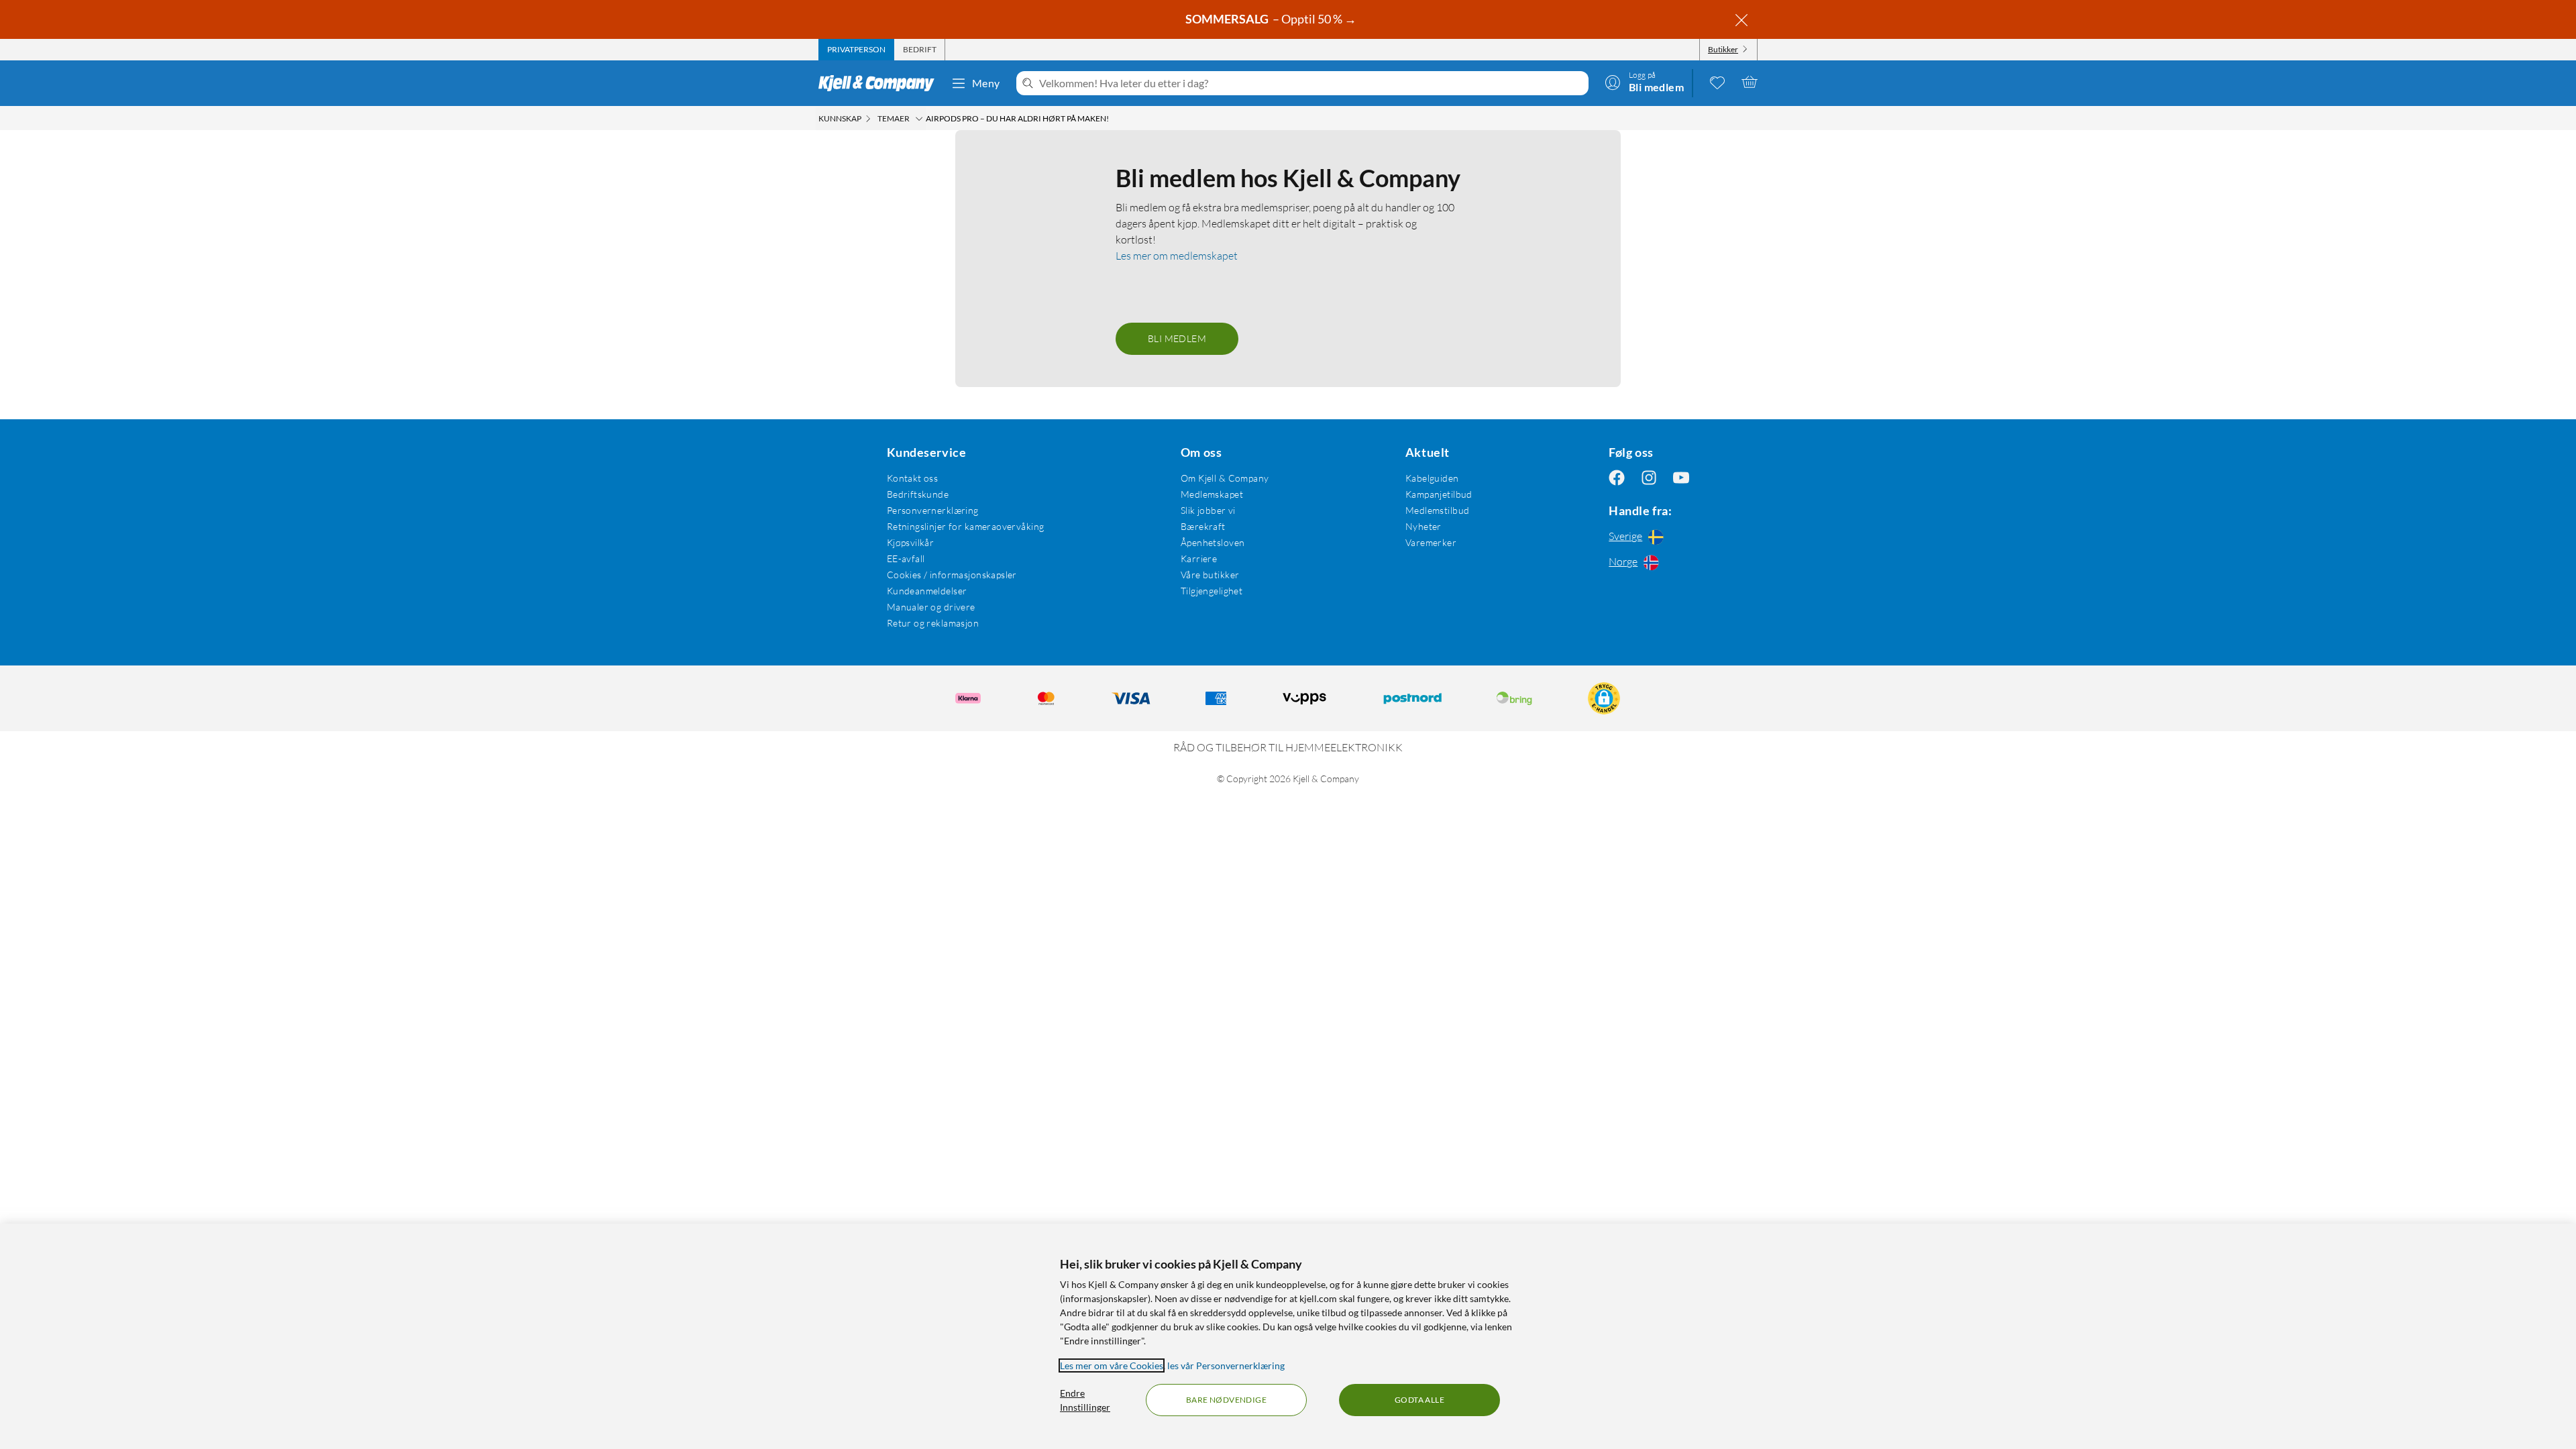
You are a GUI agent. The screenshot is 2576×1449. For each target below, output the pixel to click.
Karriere (1199, 558)
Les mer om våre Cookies (1112, 1365)
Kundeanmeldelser (927, 591)
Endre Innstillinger (1085, 1400)
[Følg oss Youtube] (1681, 478)
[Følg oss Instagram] (1649, 478)
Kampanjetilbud (1439, 494)
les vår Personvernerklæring (1226, 1365)
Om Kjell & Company (1225, 478)
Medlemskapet (1212, 494)
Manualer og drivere (931, 607)
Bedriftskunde (918, 494)
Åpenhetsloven (1213, 542)
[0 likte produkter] (1717, 82)
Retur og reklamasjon (933, 623)
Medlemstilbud (1437, 510)
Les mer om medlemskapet (1177, 256)
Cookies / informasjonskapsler (952, 575)
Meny (986, 83)
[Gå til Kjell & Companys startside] (880, 83)
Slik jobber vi (1208, 510)
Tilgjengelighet (1212, 591)
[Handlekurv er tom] (1750, 82)
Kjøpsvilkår (911, 542)
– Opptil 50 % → (1272, 19)
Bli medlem (1177, 338)
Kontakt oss (913, 478)
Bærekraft (1203, 526)
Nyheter (1424, 526)
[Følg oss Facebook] (1617, 478)
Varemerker (1431, 542)
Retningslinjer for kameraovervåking (966, 526)
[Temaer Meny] (919, 119)
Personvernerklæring (933, 510)
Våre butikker (1210, 575)
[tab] (856, 50)
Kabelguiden (1432, 478)
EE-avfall (906, 558)
